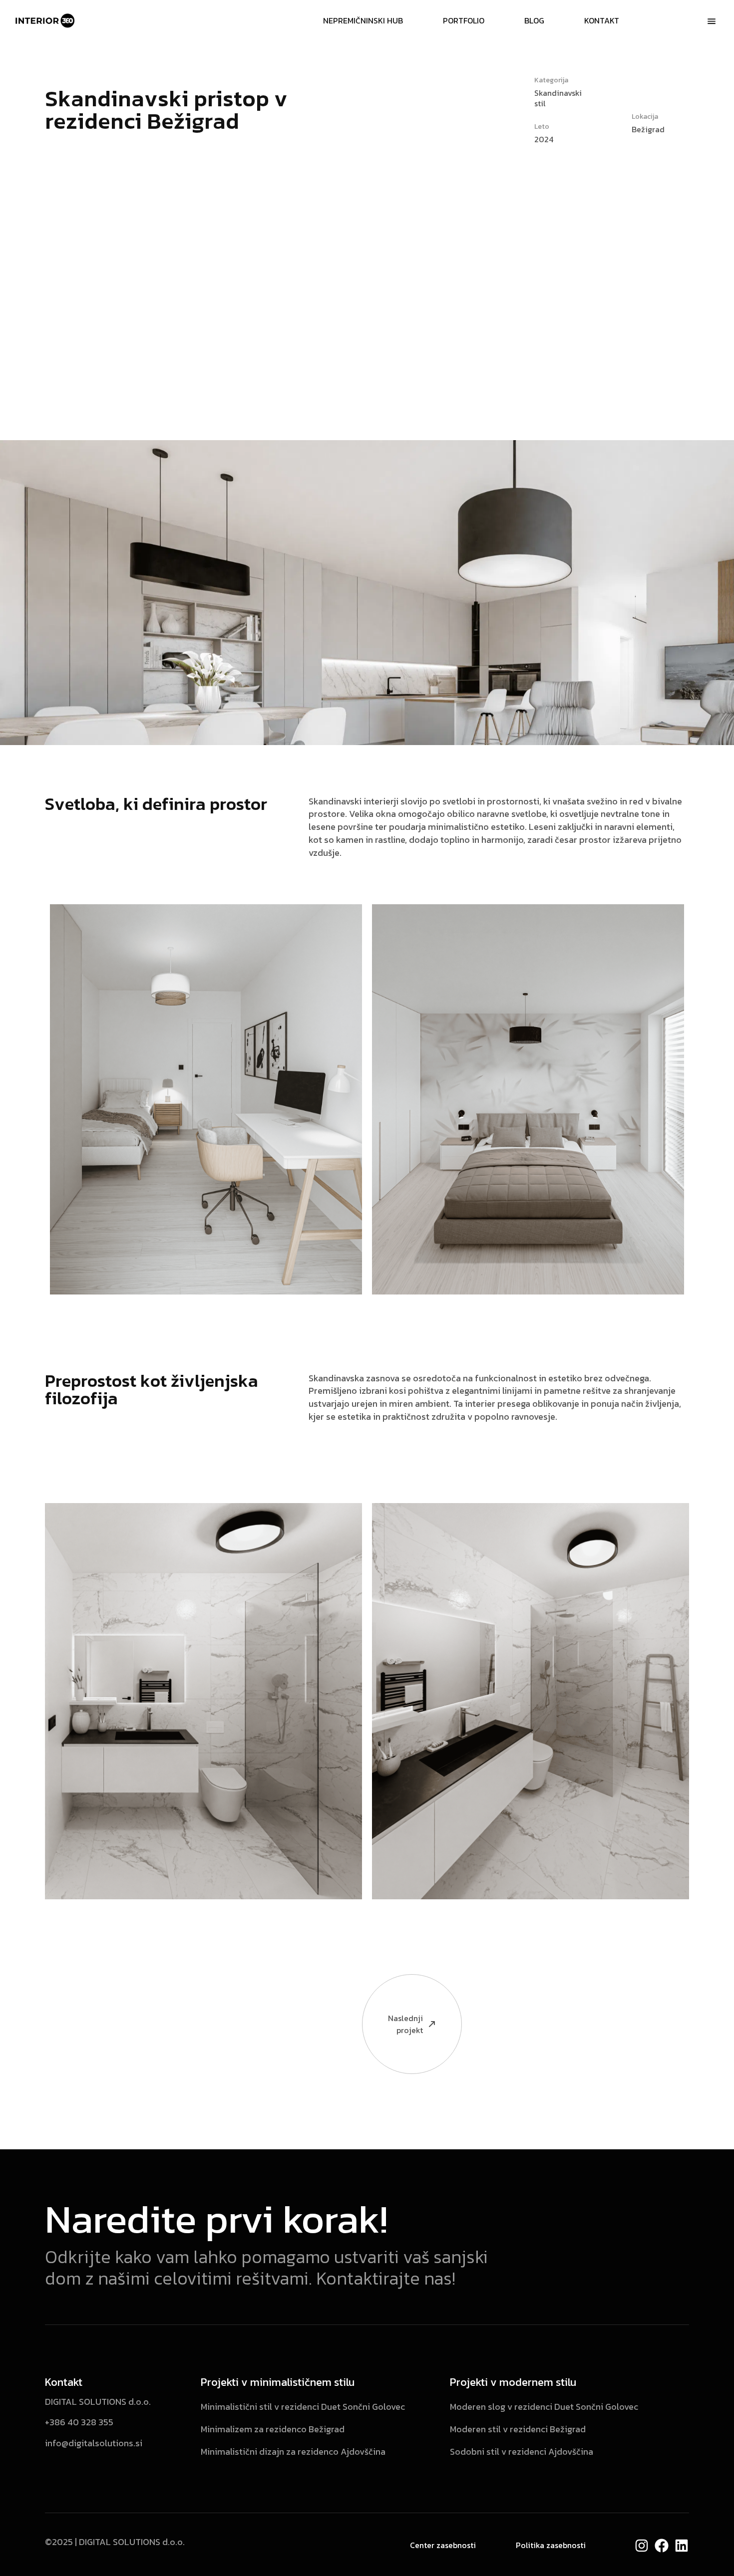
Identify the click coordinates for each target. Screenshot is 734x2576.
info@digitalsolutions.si (94, 2443)
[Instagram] (642, 2546)
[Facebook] (662, 2546)
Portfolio (464, 20)
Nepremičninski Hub (363, 20)
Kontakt (602, 20)
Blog (534, 20)
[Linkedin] (682, 2546)
